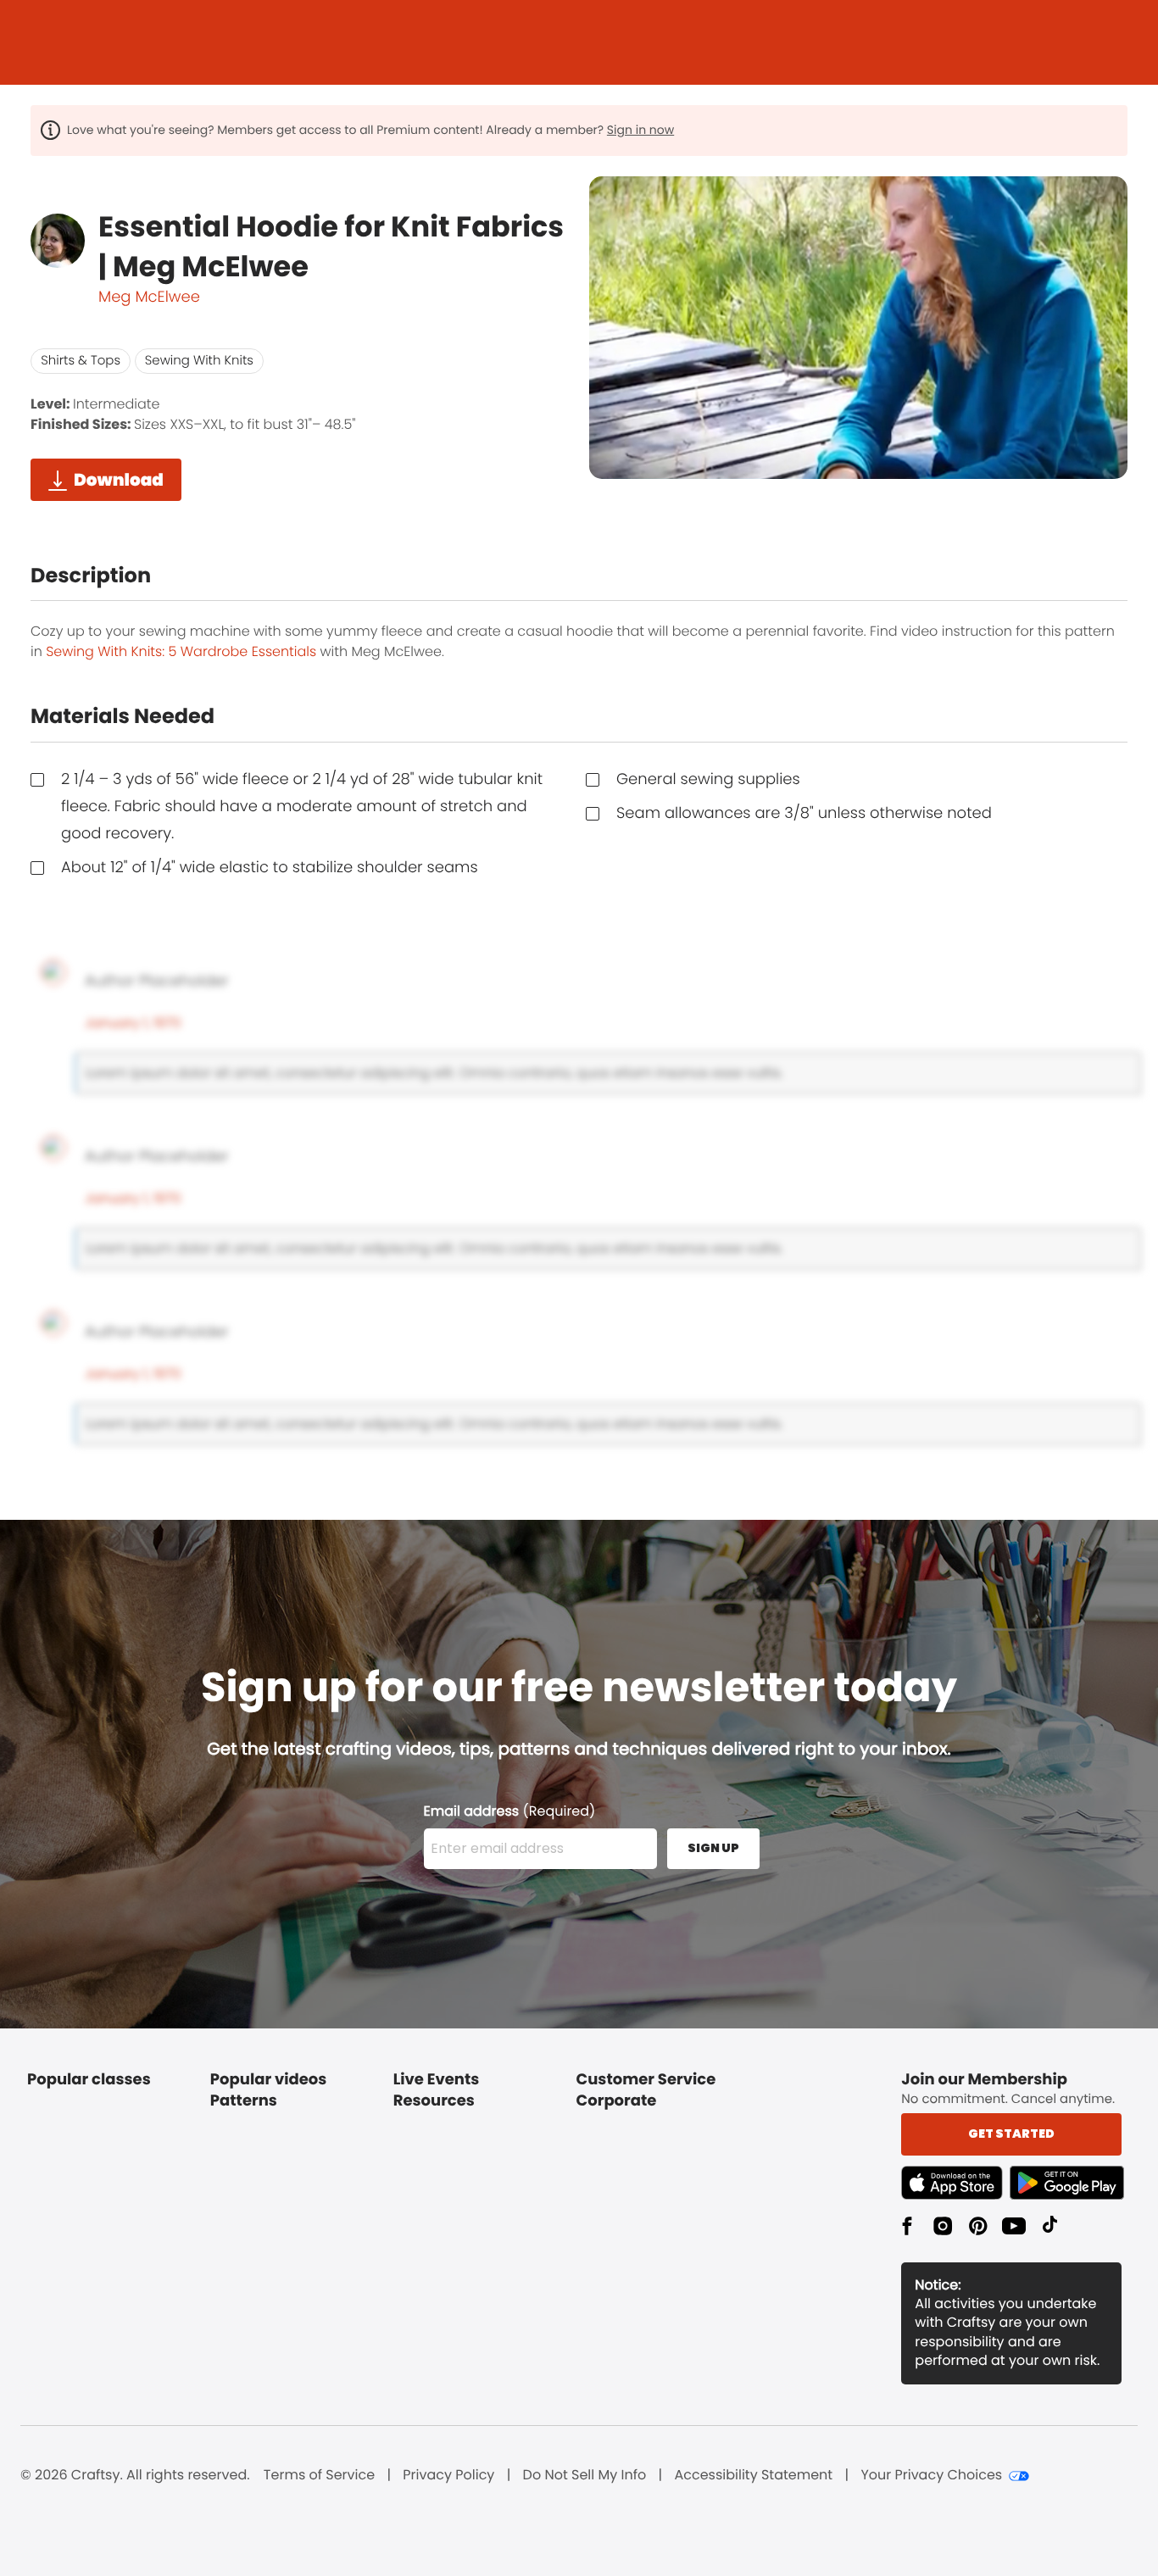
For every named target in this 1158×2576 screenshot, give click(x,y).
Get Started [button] (1011, 2134)
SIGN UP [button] (713, 1848)
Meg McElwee (149, 297)
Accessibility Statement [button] (753, 2475)
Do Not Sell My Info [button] (585, 2475)
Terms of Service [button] (319, 2475)
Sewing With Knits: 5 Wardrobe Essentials (181, 651)
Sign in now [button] (640, 130)
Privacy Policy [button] (448, 2475)
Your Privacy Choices (931, 2475)
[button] (955, 2183)
